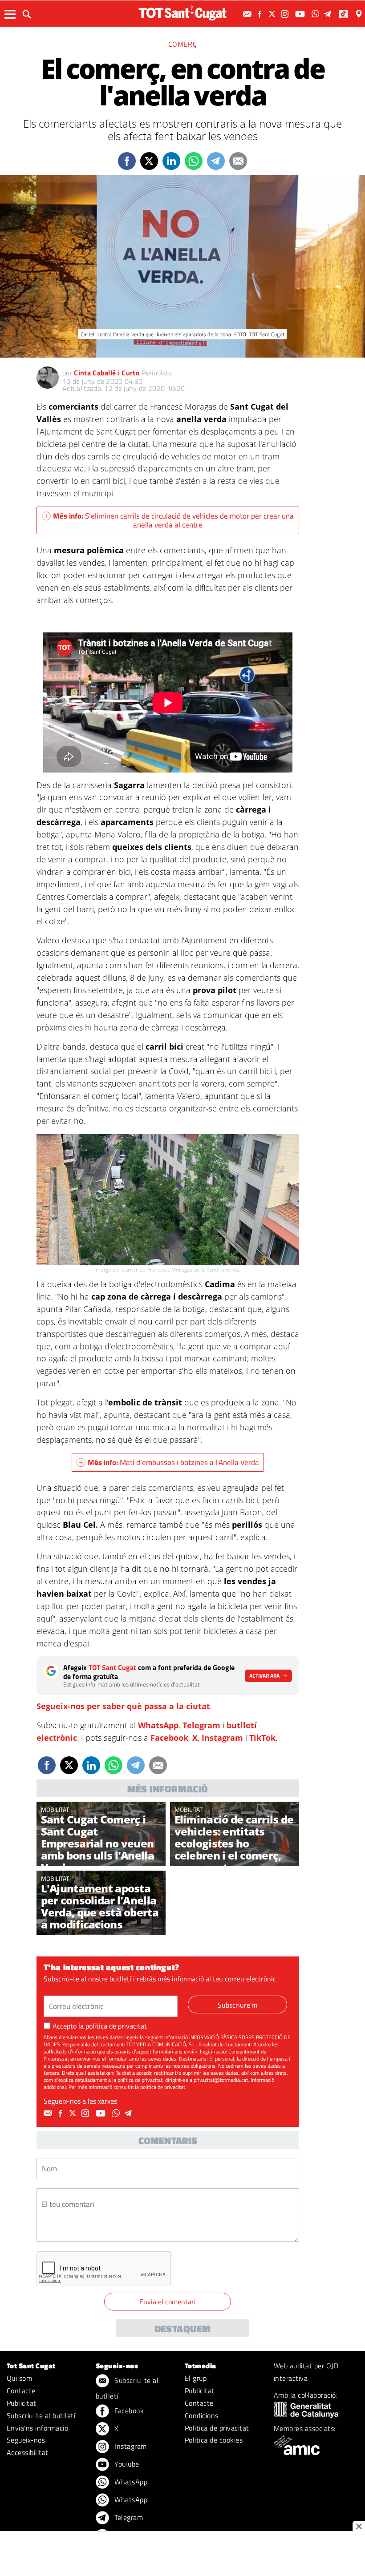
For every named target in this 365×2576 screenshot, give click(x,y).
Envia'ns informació (37, 2428)
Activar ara (264, 1676)
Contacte (21, 2391)
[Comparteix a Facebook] (127, 161)
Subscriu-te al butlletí (41, 2415)
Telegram (201, 1725)
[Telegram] (329, 14)
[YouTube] (301, 14)
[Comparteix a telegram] (216, 161)
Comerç (183, 44)
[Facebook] (261, 14)
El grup (196, 2378)
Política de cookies (214, 2440)
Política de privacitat (217, 2428)
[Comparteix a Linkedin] (171, 161)
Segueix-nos (26, 2440)
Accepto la (100, 2026)
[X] (273, 14)
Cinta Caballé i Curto (107, 373)
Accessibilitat (28, 2452)
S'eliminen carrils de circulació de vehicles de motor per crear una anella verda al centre (173, 520)
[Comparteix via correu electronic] (238, 161)
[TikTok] (344, 14)
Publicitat (22, 2403)
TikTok (262, 1738)
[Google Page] (360, 14)
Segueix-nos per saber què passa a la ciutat (123, 1706)
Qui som (19, 2378)
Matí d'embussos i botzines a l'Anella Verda (173, 1462)
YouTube (126, 2464)
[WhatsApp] (316, 14)
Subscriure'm (237, 2005)
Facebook (169, 1738)
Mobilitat (55, 1809)
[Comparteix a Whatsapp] (194, 161)
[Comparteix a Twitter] (149, 161)
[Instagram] (286, 14)
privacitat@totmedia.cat (221, 2080)
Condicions (202, 2415)
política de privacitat (116, 2026)
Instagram (222, 1738)
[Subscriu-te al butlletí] (248, 14)
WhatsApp (158, 1725)
